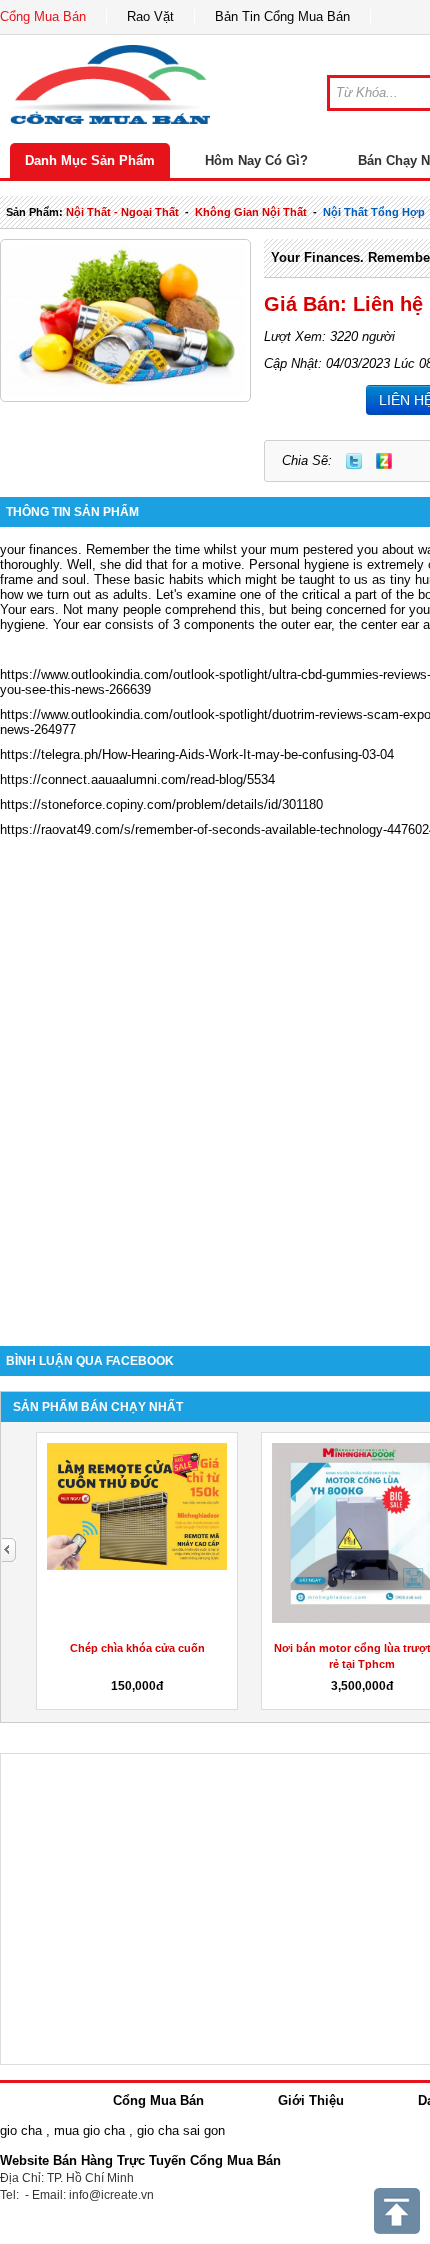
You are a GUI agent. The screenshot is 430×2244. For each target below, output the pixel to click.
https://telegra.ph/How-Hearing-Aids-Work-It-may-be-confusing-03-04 (197, 754)
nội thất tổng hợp (374, 212)
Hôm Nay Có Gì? (256, 160)
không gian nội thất (251, 212)
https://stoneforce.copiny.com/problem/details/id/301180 (161, 804)
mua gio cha (89, 2130)
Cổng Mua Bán (43, 16)
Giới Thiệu (311, 2100)
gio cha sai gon (181, 2130)
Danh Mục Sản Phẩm (90, 160)
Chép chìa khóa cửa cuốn (137, 1648)
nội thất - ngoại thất (122, 212)
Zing (384, 461)
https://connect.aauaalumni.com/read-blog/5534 (137, 779)
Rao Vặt (150, 16)
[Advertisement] (215, 1094)
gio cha (21, 2130)
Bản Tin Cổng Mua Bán (282, 16)
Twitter (354, 461)
